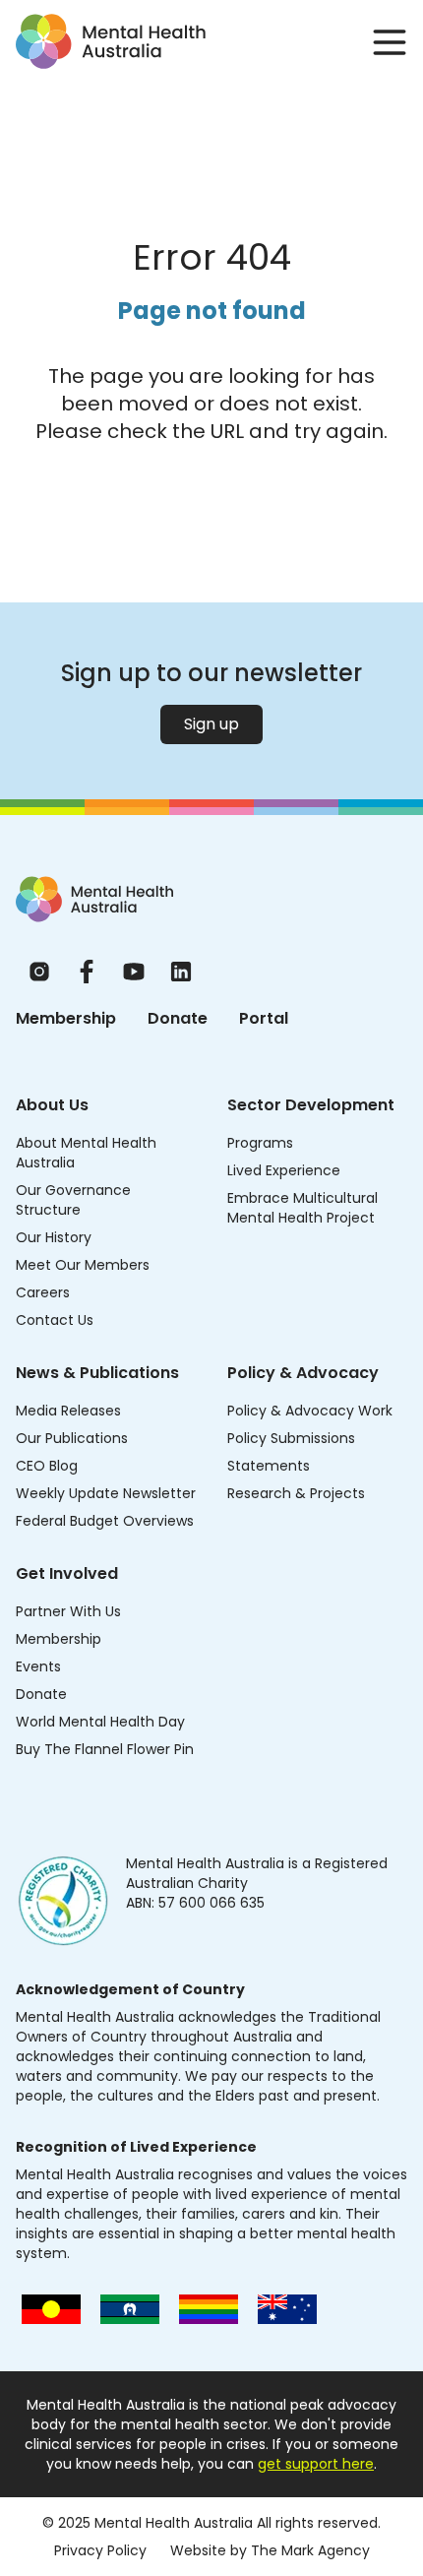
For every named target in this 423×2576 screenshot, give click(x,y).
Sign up (211, 724)
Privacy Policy (100, 2550)
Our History (54, 1237)
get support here (316, 2464)
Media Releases (68, 1411)
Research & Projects (296, 1493)
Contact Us (55, 1320)
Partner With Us (68, 1611)
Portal (264, 1018)
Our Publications (72, 1438)
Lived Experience (284, 1170)
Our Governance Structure (73, 1200)
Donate (178, 1018)
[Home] (94, 899)
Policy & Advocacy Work (310, 1411)
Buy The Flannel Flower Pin (105, 1749)
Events (38, 1666)
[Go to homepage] (111, 41)
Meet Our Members (83, 1265)
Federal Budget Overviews (105, 1521)
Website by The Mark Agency (270, 2550)
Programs (260, 1143)
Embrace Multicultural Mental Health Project (302, 1208)
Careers (43, 1292)
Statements (269, 1466)
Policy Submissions (291, 1438)
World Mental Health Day (100, 1722)
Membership (66, 1018)
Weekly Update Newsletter (106, 1493)
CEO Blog (47, 1466)
